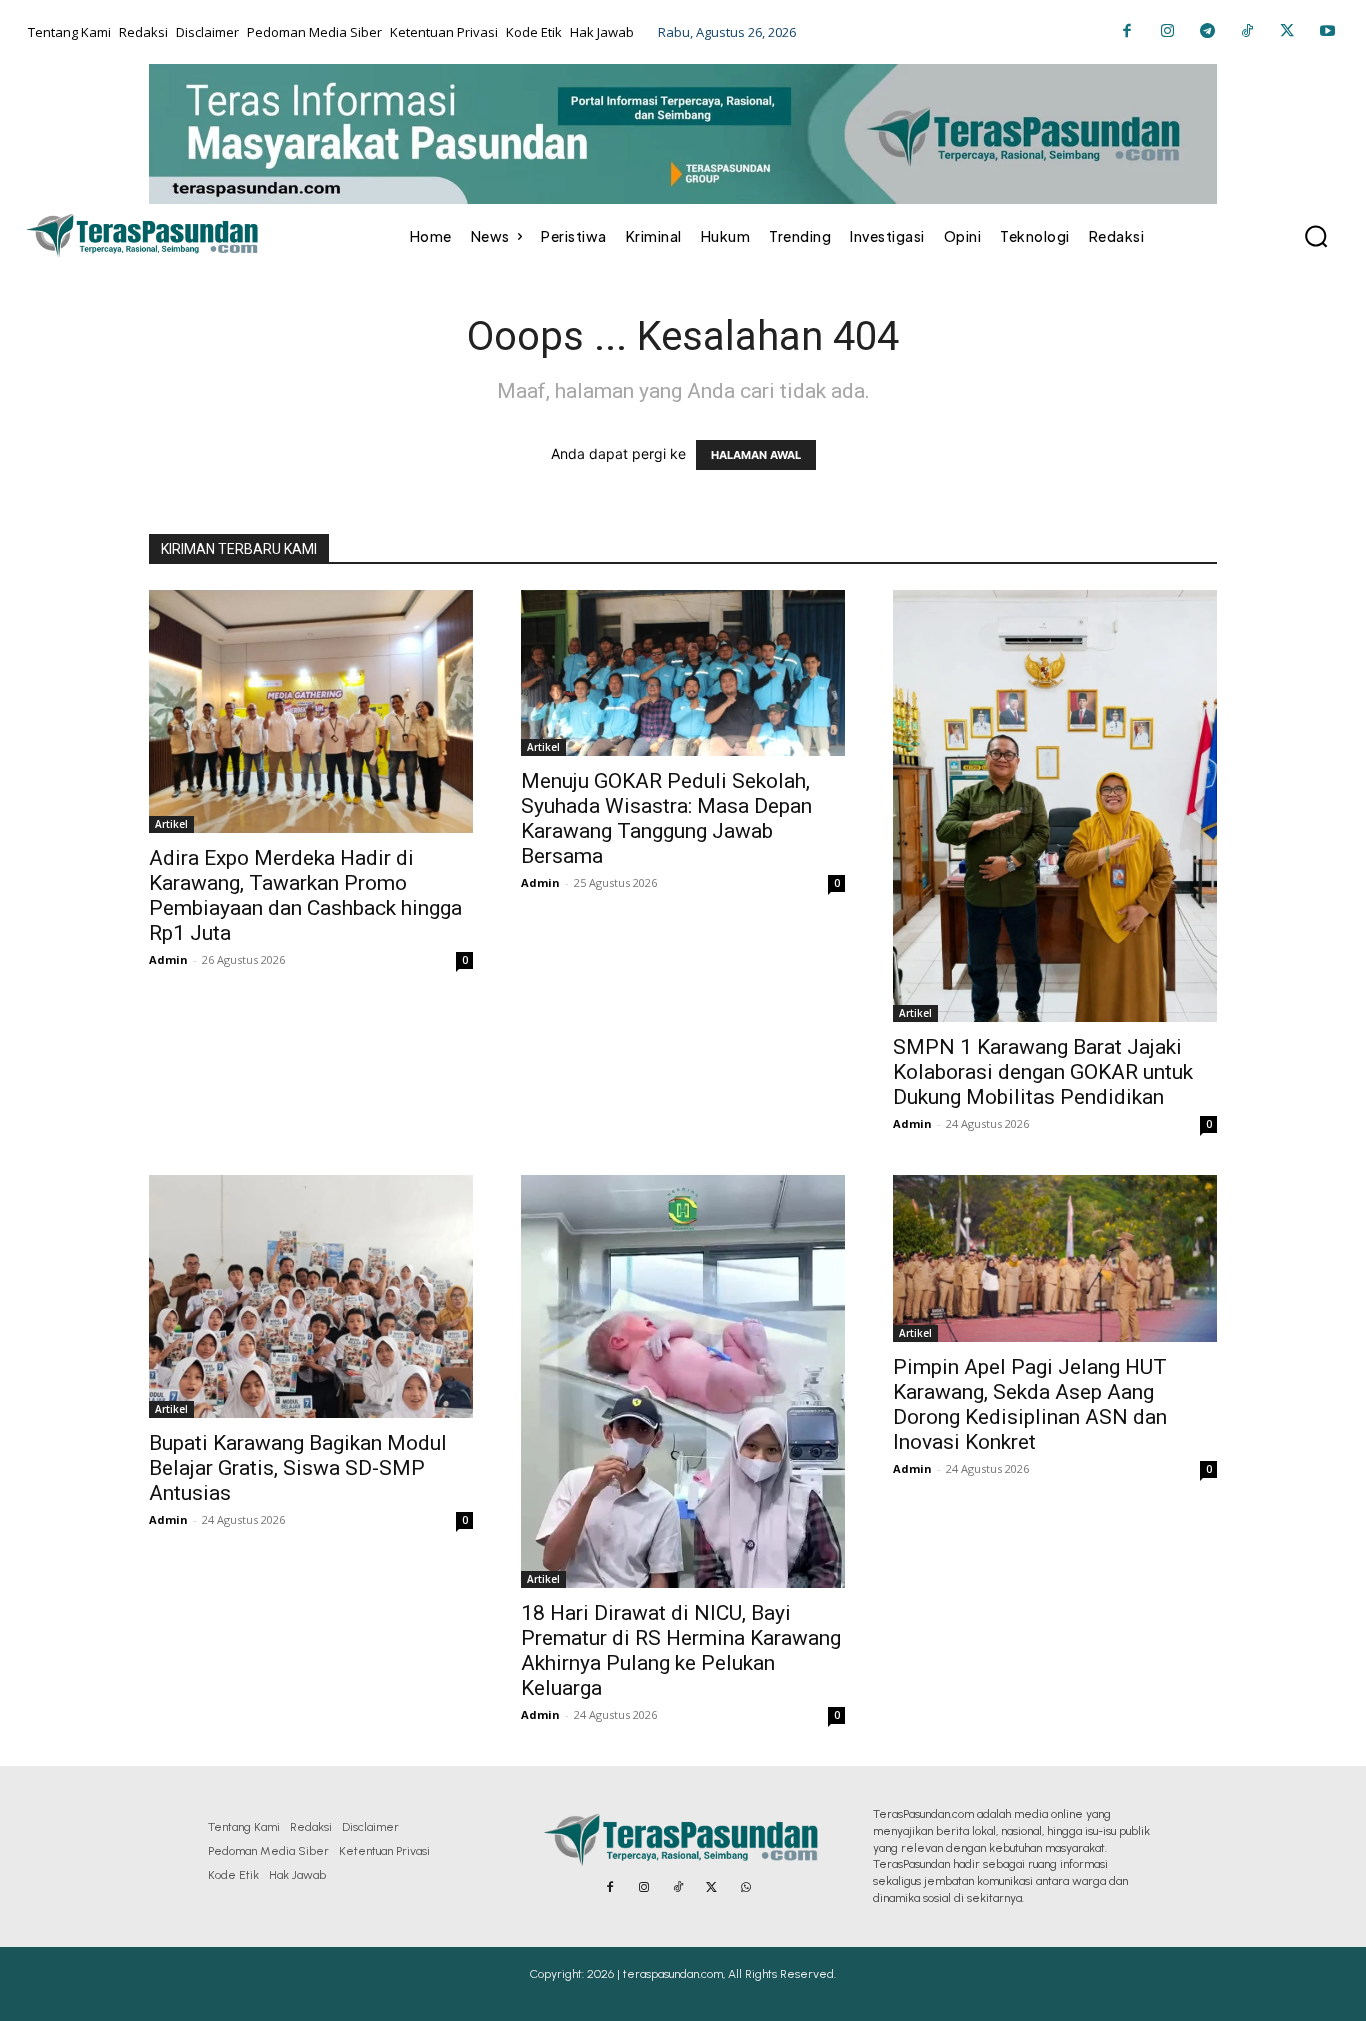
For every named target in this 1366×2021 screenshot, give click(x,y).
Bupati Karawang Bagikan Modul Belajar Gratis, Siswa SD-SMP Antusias (298, 1468)
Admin (168, 959)
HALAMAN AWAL (756, 455)
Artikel (171, 824)
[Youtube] (1327, 32)
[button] (1316, 236)
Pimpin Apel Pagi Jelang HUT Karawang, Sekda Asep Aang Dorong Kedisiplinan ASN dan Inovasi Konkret (1030, 1404)
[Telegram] (1207, 32)
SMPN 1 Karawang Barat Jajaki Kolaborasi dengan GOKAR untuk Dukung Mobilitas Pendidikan (1043, 1072)
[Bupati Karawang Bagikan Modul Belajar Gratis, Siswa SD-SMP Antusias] (311, 1296)
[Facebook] (1127, 32)
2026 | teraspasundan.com (655, 1974)
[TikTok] (1247, 32)
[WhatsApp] (746, 1888)
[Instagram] (1167, 32)
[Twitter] (1287, 32)
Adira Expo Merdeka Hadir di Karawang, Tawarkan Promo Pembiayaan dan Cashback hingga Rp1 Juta (305, 895)
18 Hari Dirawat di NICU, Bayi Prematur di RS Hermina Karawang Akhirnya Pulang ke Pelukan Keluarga (681, 1650)
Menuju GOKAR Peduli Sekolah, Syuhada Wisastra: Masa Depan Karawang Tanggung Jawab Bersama (666, 818)
